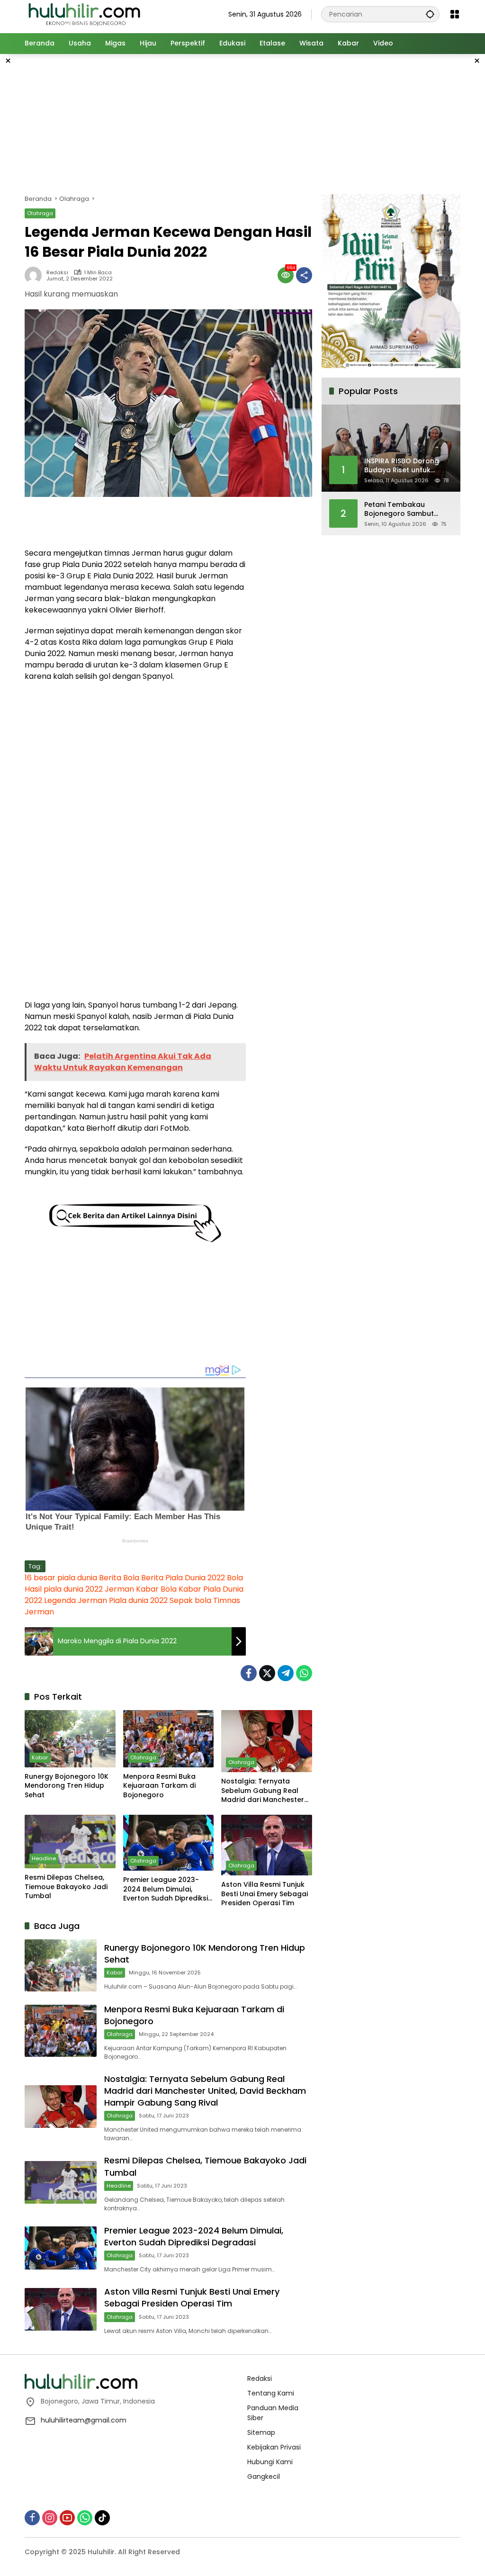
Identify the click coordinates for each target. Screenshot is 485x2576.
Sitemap (261, 2432)
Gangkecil (264, 2477)
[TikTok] (102, 2518)
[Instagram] (50, 2518)
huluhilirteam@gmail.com (84, 2420)
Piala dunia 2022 (138, 1600)
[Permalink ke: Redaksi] (36, 275)
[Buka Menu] (455, 14)
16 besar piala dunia (61, 1578)
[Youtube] (67, 2518)
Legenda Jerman (76, 1600)
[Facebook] (249, 1673)
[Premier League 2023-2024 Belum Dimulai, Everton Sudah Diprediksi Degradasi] (169, 1843)
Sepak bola (190, 1600)
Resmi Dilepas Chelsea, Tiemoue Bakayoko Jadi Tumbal (66, 1887)
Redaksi (57, 273)
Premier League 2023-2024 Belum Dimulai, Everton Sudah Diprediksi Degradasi (166, 1889)
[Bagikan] (304, 275)
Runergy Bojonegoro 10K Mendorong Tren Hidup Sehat (67, 1786)
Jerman (119, 1589)
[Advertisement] (254, 123)
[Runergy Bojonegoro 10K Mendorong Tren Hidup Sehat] (70, 1738)
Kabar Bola (156, 1589)
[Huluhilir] (84, 14)
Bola (235, 1578)
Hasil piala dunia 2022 (64, 1589)
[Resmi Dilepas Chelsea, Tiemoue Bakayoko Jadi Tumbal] (70, 1842)
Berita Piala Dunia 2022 (183, 1578)
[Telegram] (286, 1673)
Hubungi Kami (270, 2462)
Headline (44, 1858)
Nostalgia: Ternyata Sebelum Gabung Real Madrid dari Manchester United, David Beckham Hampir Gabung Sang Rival (263, 1791)
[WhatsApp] (304, 1673)
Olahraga (40, 213)
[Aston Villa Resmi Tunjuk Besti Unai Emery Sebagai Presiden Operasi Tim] (267, 1845)
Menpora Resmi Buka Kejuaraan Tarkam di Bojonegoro (159, 1786)
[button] (430, 14)
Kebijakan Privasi (274, 2447)
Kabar (40, 1757)
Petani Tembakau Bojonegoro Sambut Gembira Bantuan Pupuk (406, 509)
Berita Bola (119, 1578)
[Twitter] (267, 1673)
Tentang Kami (271, 2393)
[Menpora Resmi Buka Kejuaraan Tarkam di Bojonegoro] (169, 1738)
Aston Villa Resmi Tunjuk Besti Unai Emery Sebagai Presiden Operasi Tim (265, 1894)
